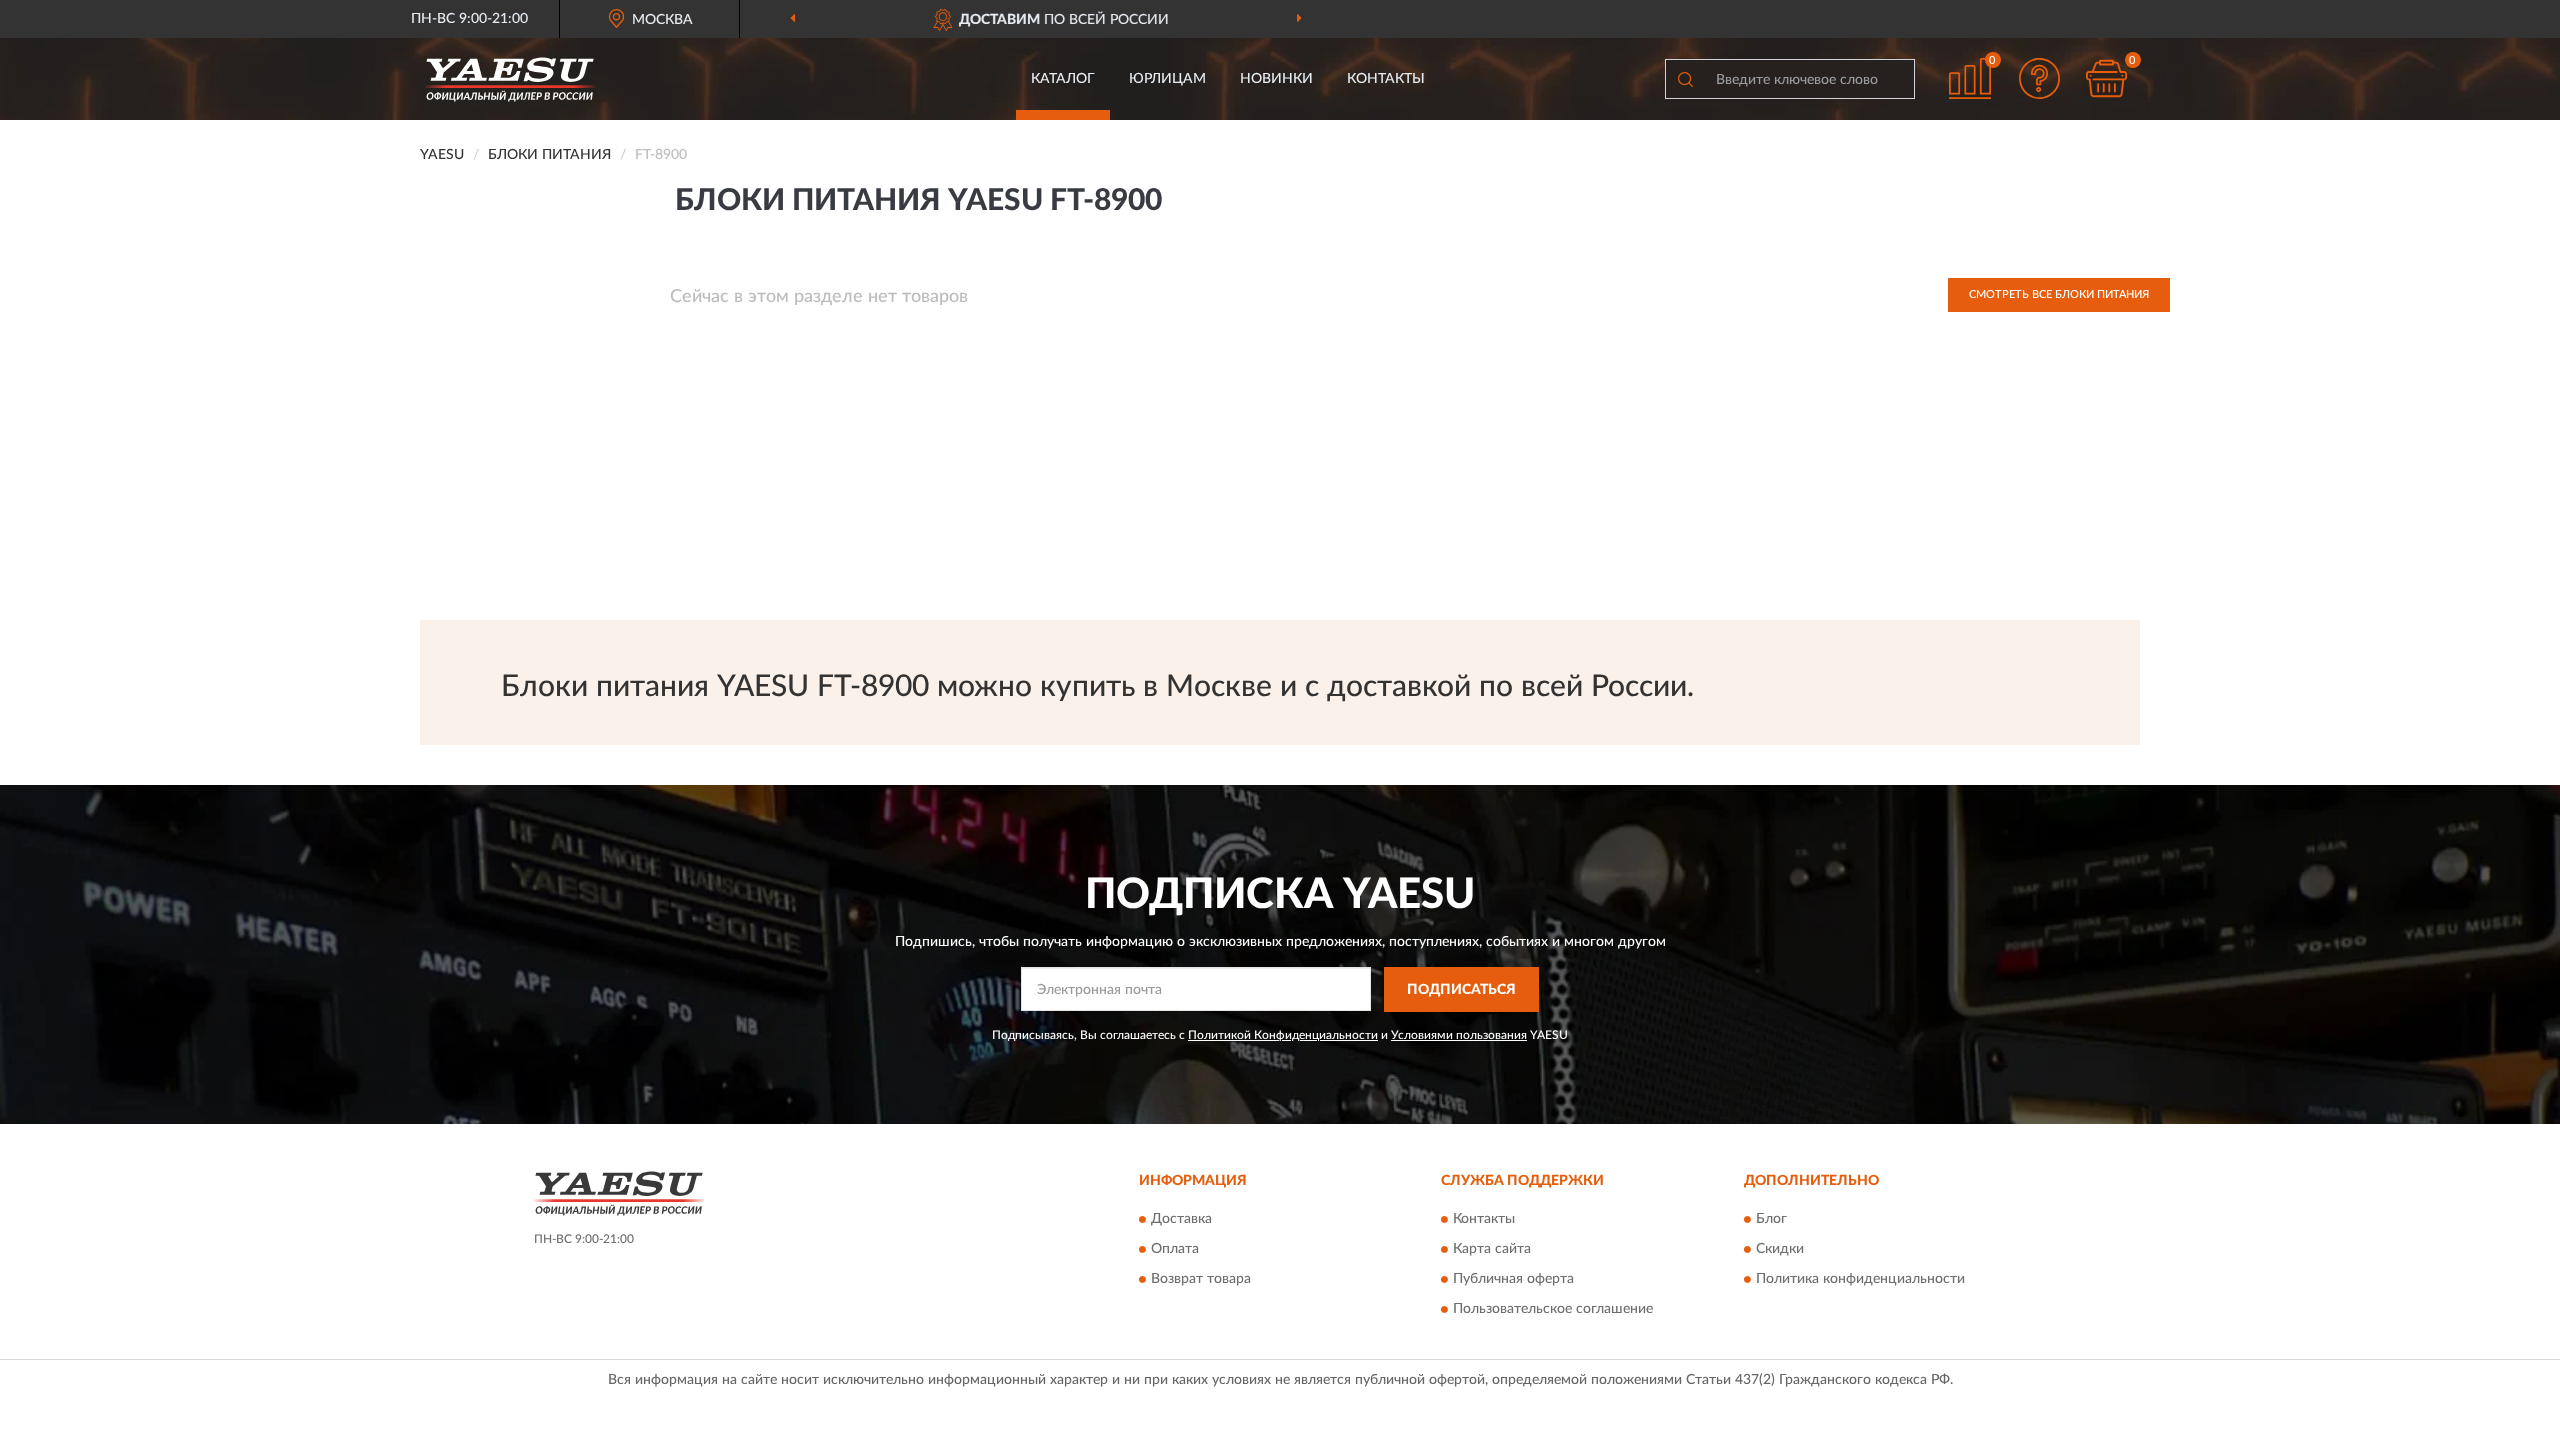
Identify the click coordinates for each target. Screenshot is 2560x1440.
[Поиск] (1685, 79)
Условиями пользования (1459, 1035)
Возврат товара (1201, 1280)
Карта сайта (1492, 1250)
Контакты (1386, 79)
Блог (1771, 1220)
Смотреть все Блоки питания (2059, 294)
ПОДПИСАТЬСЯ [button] (1461, 990)
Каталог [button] (1063, 79)
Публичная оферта (1513, 1280)
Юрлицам (1167, 79)
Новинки (1276, 79)
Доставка (1181, 1220)
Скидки (1780, 1250)
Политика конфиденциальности (1860, 1280)
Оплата (1175, 1250)
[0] (2107, 78)
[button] (2040, 78)
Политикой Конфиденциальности (1283, 1035)
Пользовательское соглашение (1553, 1310)
